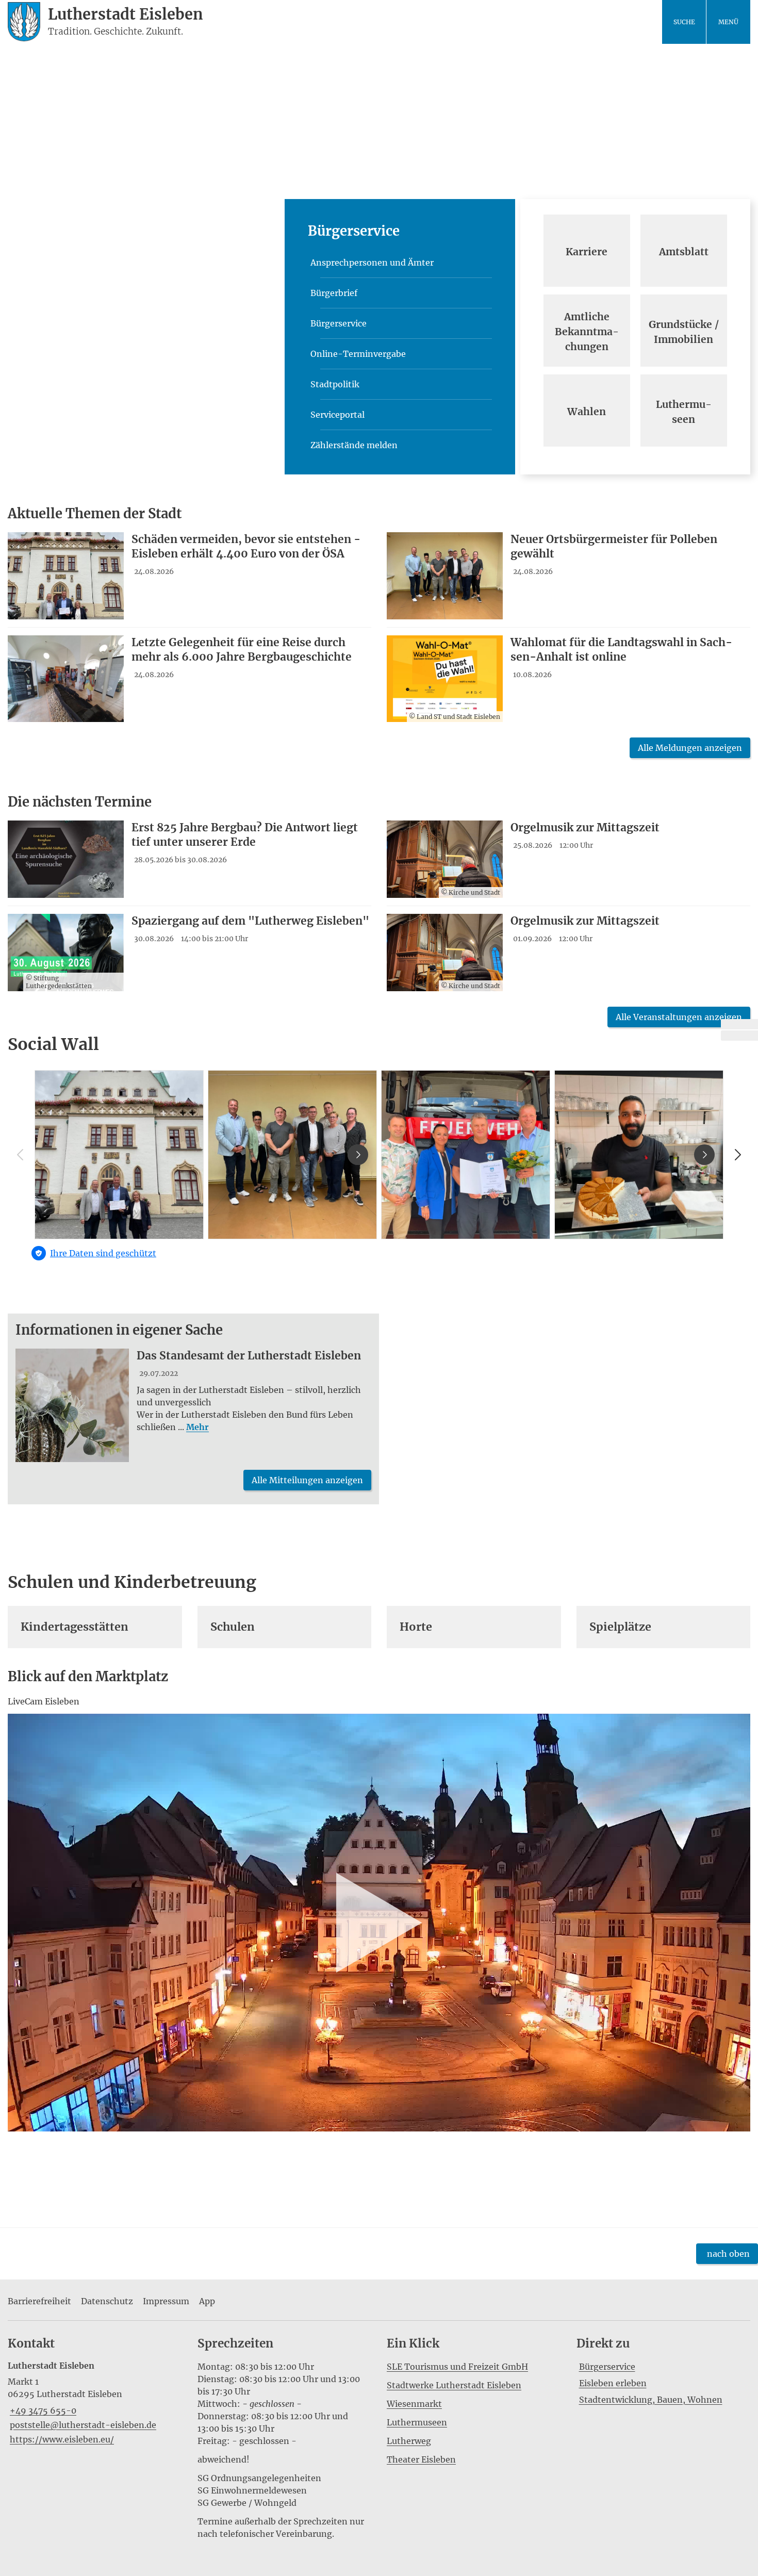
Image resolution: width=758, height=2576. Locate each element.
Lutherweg (409, 2441)
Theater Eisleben (421, 2459)
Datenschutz (107, 2301)
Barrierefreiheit (39, 2301)
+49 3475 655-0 (42, 2410)
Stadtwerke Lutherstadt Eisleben (454, 2385)
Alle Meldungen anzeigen (690, 748)
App (207, 2301)
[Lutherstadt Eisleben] (95, 2403)
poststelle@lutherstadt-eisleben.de (82, 2425)
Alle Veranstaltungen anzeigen (679, 1017)
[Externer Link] (739, 1024)
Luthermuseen (417, 2422)
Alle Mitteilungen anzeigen (307, 1480)
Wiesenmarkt (414, 2404)
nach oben (728, 2254)
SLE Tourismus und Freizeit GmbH (457, 2367)
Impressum (166, 2301)
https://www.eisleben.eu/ (61, 2439)
